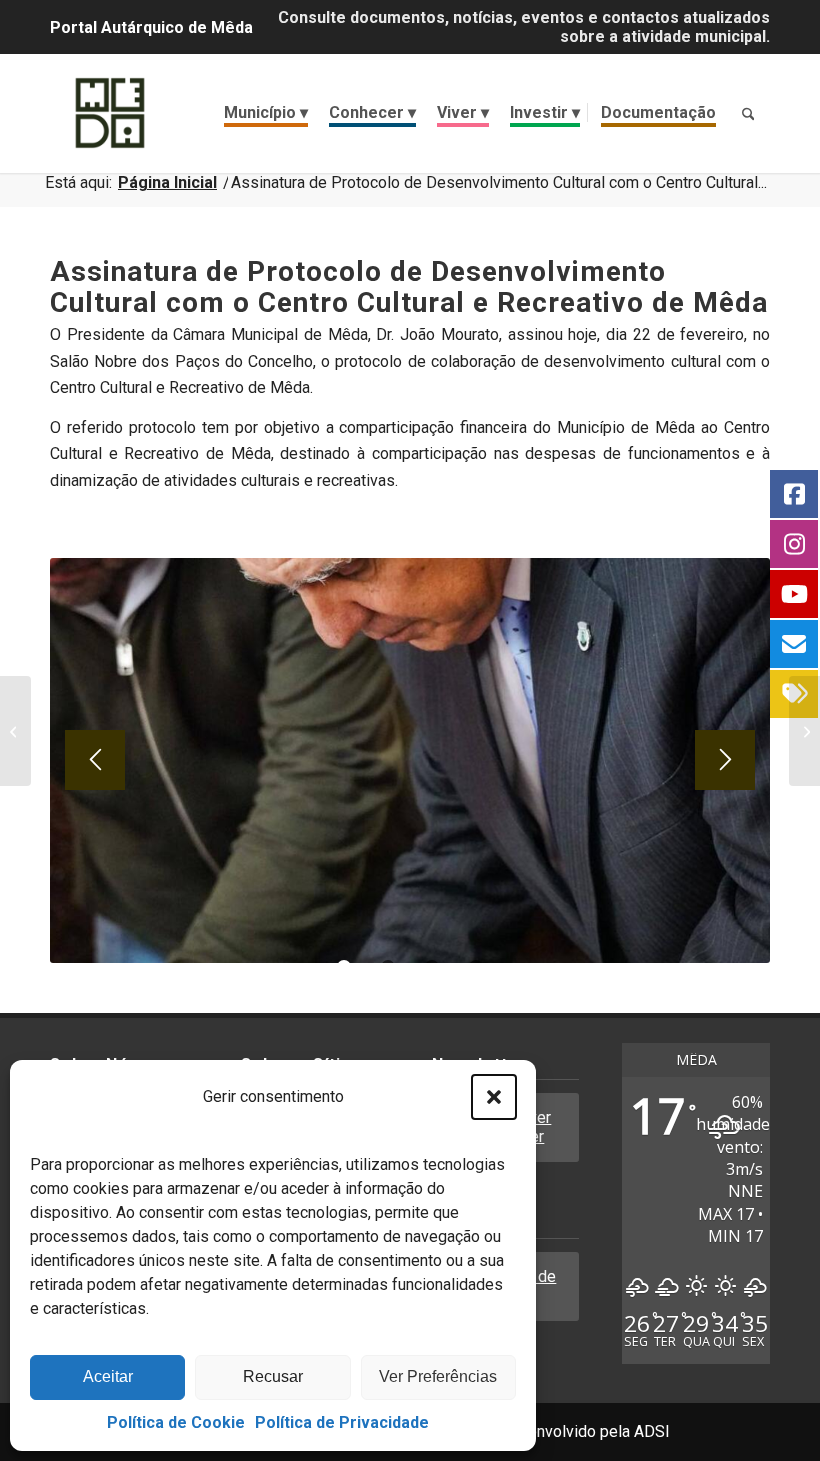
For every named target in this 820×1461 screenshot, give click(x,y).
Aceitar (108, 1376)
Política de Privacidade (342, 1422)
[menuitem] (266, 113)
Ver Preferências (438, 1376)
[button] (494, 1097)
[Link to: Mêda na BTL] (804, 731)
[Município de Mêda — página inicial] (110, 113)
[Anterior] (95, 760)
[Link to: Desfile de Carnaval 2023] (15, 731)
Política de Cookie (176, 1422)
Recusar (273, 1376)
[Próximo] (725, 760)
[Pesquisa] (748, 113)
